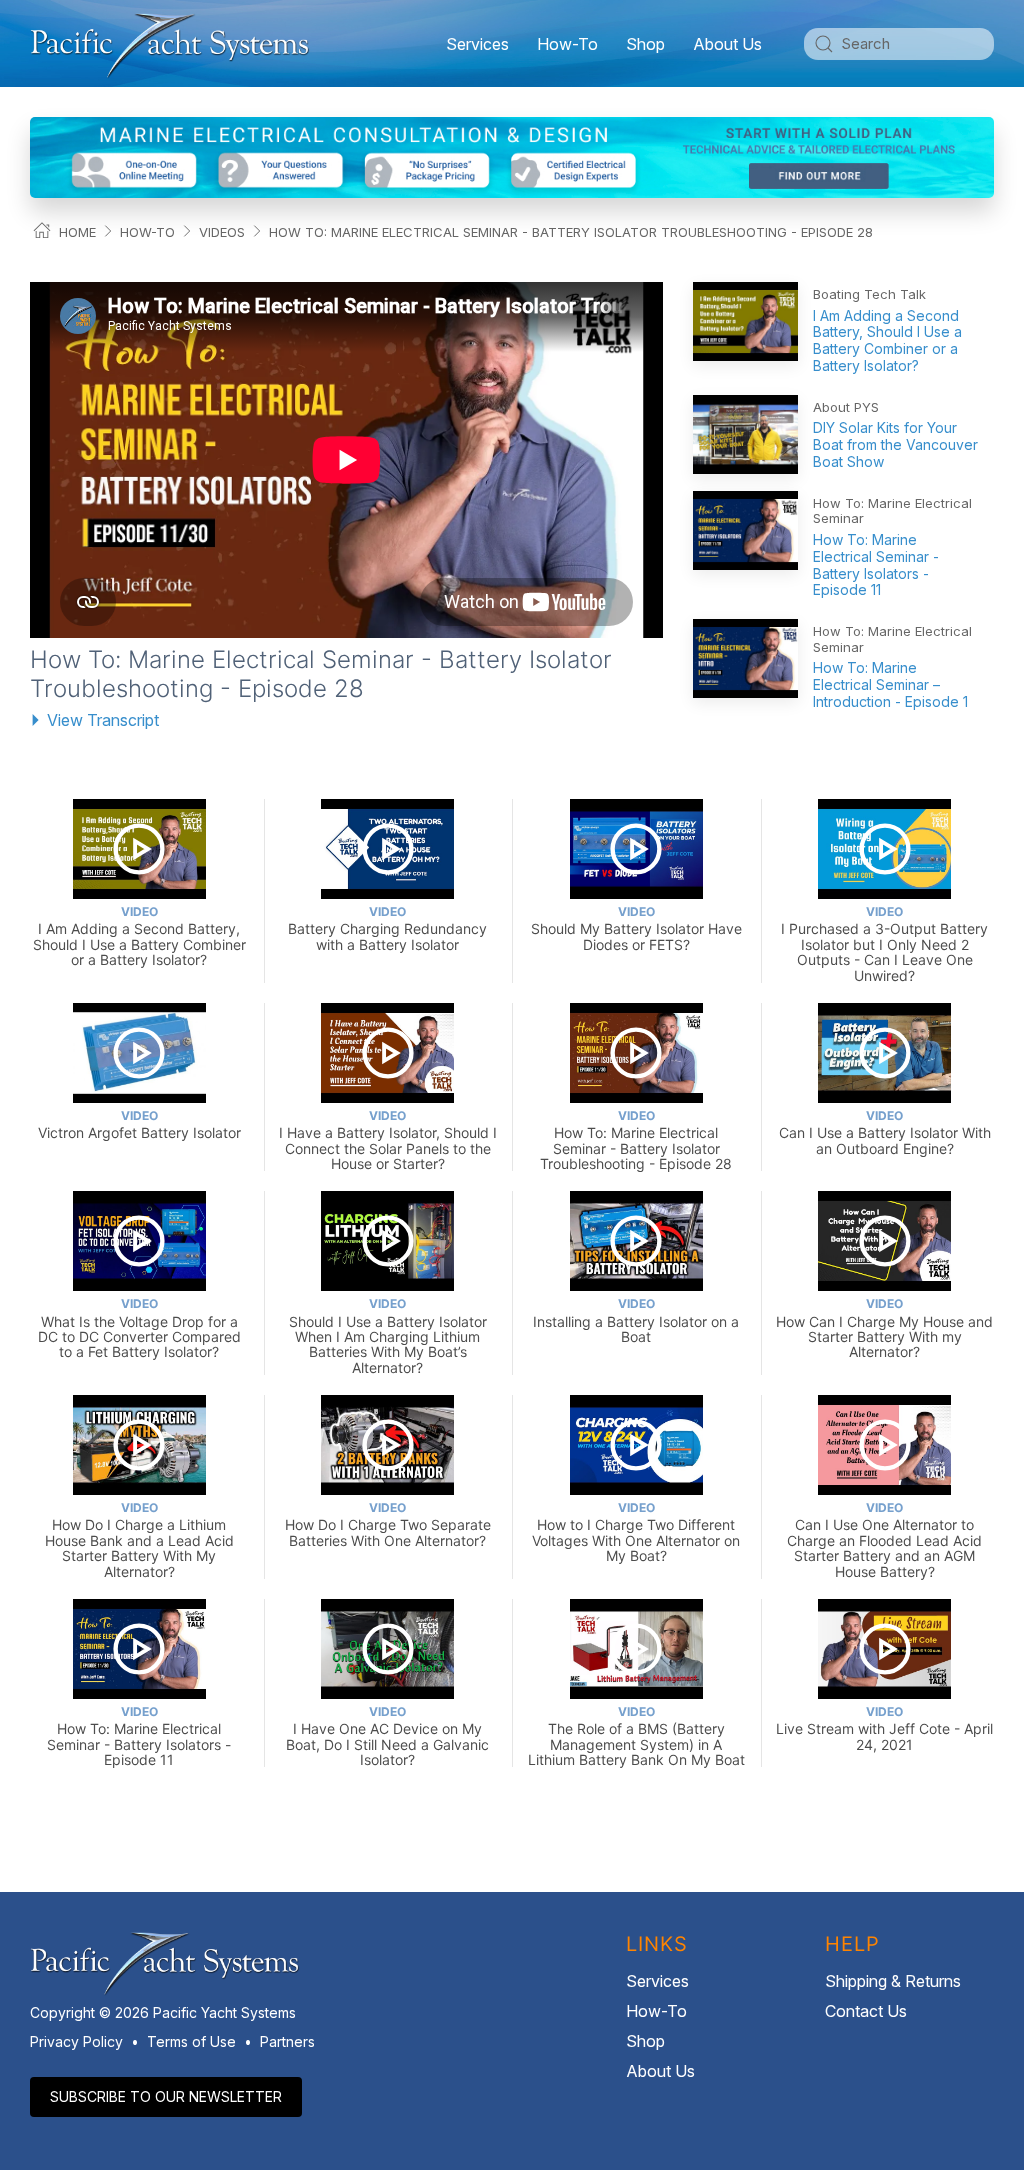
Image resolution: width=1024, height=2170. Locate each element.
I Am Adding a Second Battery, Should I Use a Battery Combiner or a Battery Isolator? (887, 340)
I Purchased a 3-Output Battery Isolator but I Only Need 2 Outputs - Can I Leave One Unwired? (884, 943)
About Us (660, 2071)
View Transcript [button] (103, 720)
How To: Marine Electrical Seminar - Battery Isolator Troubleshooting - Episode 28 (571, 232)
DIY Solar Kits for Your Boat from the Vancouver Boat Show (895, 444)
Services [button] (477, 44)
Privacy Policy (76, 2041)
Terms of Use (191, 2041)
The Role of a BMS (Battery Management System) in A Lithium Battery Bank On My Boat (636, 1736)
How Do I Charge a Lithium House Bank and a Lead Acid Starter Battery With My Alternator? (139, 1539)
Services (657, 1981)
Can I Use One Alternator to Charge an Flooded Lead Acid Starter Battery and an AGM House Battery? (884, 1539)
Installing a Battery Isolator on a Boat (636, 1320)
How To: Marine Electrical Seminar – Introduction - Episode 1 (890, 684)
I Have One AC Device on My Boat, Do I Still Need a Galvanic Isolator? (387, 1736)
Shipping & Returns (893, 1981)
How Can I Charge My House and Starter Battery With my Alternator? (884, 1328)
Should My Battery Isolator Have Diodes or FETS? (636, 928)
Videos (222, 232)
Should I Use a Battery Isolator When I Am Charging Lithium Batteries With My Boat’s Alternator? (388, 1335)
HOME (77, 232)
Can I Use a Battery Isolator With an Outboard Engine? (885, 1132)
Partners (287, 2041)
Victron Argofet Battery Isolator (139, 1124)
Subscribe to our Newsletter (166, 2096)
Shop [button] (645, 44)
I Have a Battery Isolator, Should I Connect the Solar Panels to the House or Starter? (388, 1140)
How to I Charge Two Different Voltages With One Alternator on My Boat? (636, 1532)
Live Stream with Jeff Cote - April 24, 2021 (884, 1728)
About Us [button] (727, 44)
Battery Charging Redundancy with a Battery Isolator (387, 928)
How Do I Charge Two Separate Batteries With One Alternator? (388, 1524)
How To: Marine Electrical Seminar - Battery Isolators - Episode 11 (876, 564)
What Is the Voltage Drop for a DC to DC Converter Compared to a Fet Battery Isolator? (139, 1328)
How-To (567, 44)
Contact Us (866, 2011)
